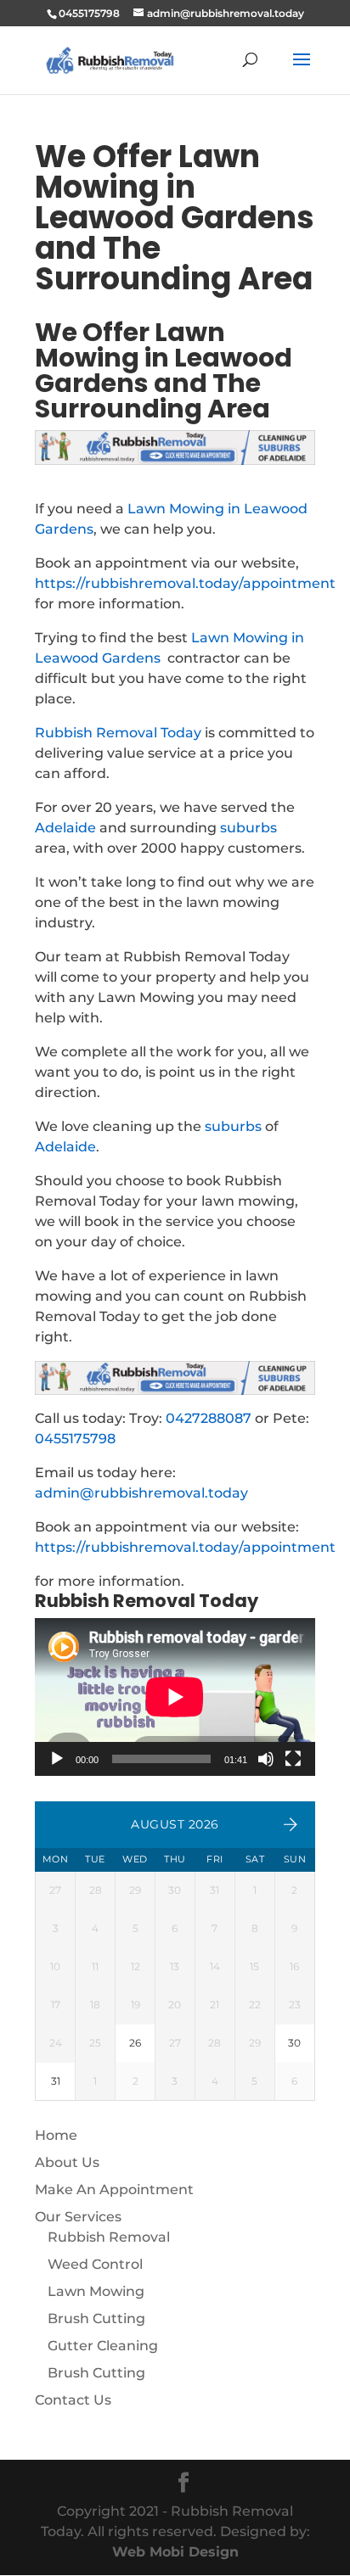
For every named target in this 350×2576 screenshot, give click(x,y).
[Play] (57, 1759)
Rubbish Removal (109, 2237)
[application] (175, 1697)
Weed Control (95, 2264)
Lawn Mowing (96, 2291)
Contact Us (73, 2400)
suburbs (248, 828)
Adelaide (65, 828)
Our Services (78, 2217)
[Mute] (266, 1759)
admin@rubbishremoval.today (141, 1493)
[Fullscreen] (293, 1759)
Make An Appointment (114, 2190)
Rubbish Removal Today (118, 733)
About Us (67, 2162)
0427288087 (209, 1418)
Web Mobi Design (175, 2552)
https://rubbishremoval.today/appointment (185, 583)
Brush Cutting (96, 2318)
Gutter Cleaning (103, 2346)
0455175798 (75, 1439)
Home (56, 2135)
